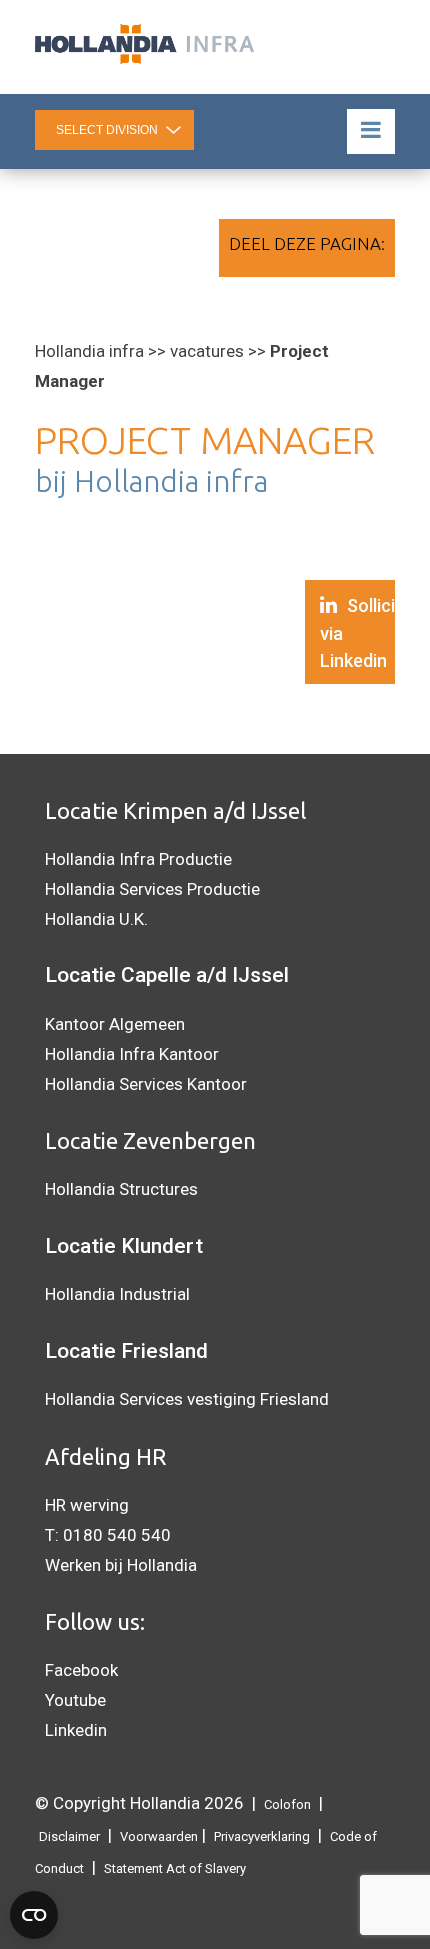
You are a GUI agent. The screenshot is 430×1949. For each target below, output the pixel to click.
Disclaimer (69, 1836)
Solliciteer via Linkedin (357, 633)
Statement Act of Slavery (175, 1868)
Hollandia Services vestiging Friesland (187, 1399)
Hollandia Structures (121, 1189)
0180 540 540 (117, 1535)
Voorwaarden (159, 1836)
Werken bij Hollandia (121, 1565)
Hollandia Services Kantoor (146, 1084)
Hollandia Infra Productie (138, 859)
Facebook (81, 1670)
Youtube (75, 1700)
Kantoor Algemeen (115, 1024)
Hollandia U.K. (96, 919)
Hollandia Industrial (117, 1294)
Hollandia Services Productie (152, 889)
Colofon (287, 1804)
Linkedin (76, 1730)
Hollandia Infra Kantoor (132, 1054)
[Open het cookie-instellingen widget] (34, 1915)
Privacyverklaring (262, 1836)
